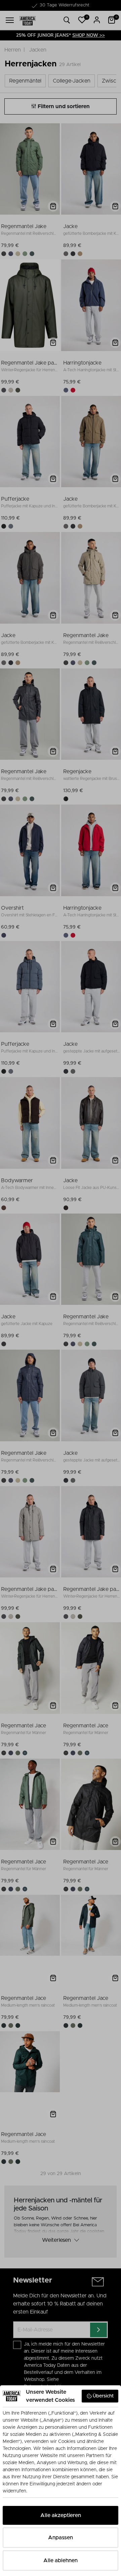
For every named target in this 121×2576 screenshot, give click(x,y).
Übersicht (103, 2396)
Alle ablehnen (61, 2561)
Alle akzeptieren (61, 2515)
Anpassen (61, 2538)
